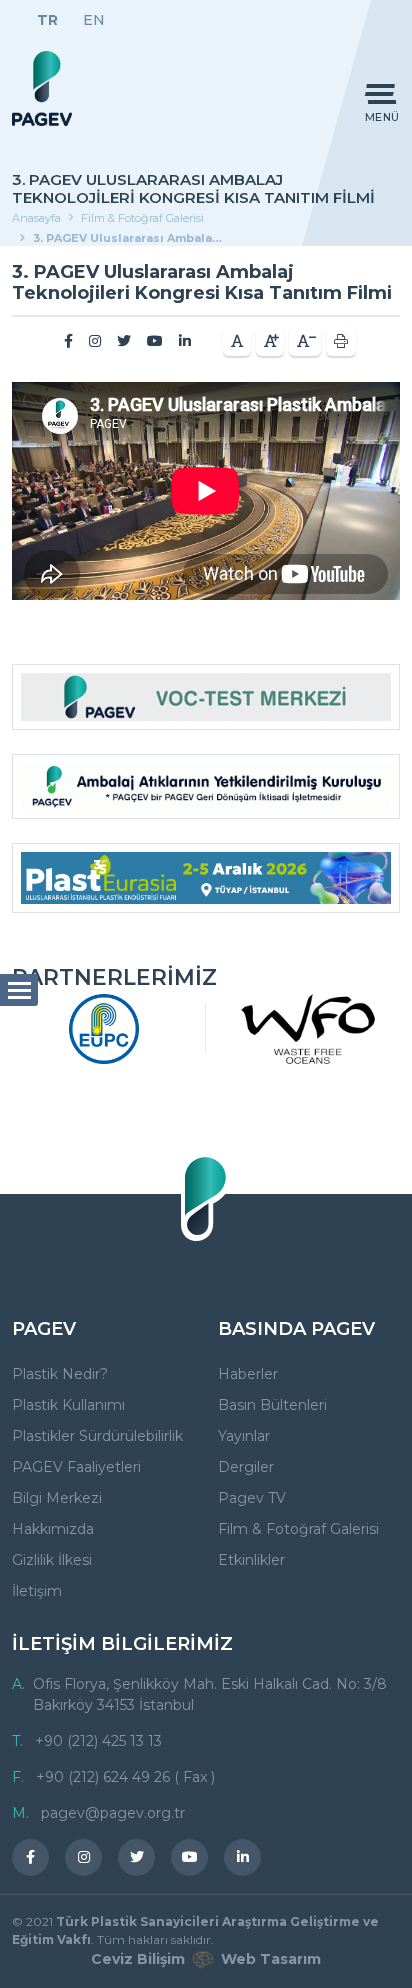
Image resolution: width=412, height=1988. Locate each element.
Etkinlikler (251, 1560)
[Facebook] (68, 341)
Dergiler (246, 1467)
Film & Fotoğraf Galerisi (142, 218)
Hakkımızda (53, 1529)
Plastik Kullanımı (68, 1405)
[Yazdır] (341, 341)
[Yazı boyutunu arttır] (270, 341)
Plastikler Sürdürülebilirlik (97, 1436)
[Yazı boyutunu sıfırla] (237, 341)
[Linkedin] (185, 341)
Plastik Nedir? (60, 1374)
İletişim (37, 1591)
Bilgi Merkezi (57, 1498)
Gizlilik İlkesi (52, 1560)
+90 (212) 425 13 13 (98, 1741)
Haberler (248, 1374)
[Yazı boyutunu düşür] (305, 341)
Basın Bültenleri (272, 1405)
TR (47, 20)
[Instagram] (95, 341)
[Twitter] (124, 341)
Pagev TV (252, 1498)
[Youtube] (155, 341)
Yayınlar (244, 1436)
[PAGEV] (42, 88)
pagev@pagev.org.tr (113, 1813)
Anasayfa (36, 218)
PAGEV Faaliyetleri (76, 1467)
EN (94, 20)
